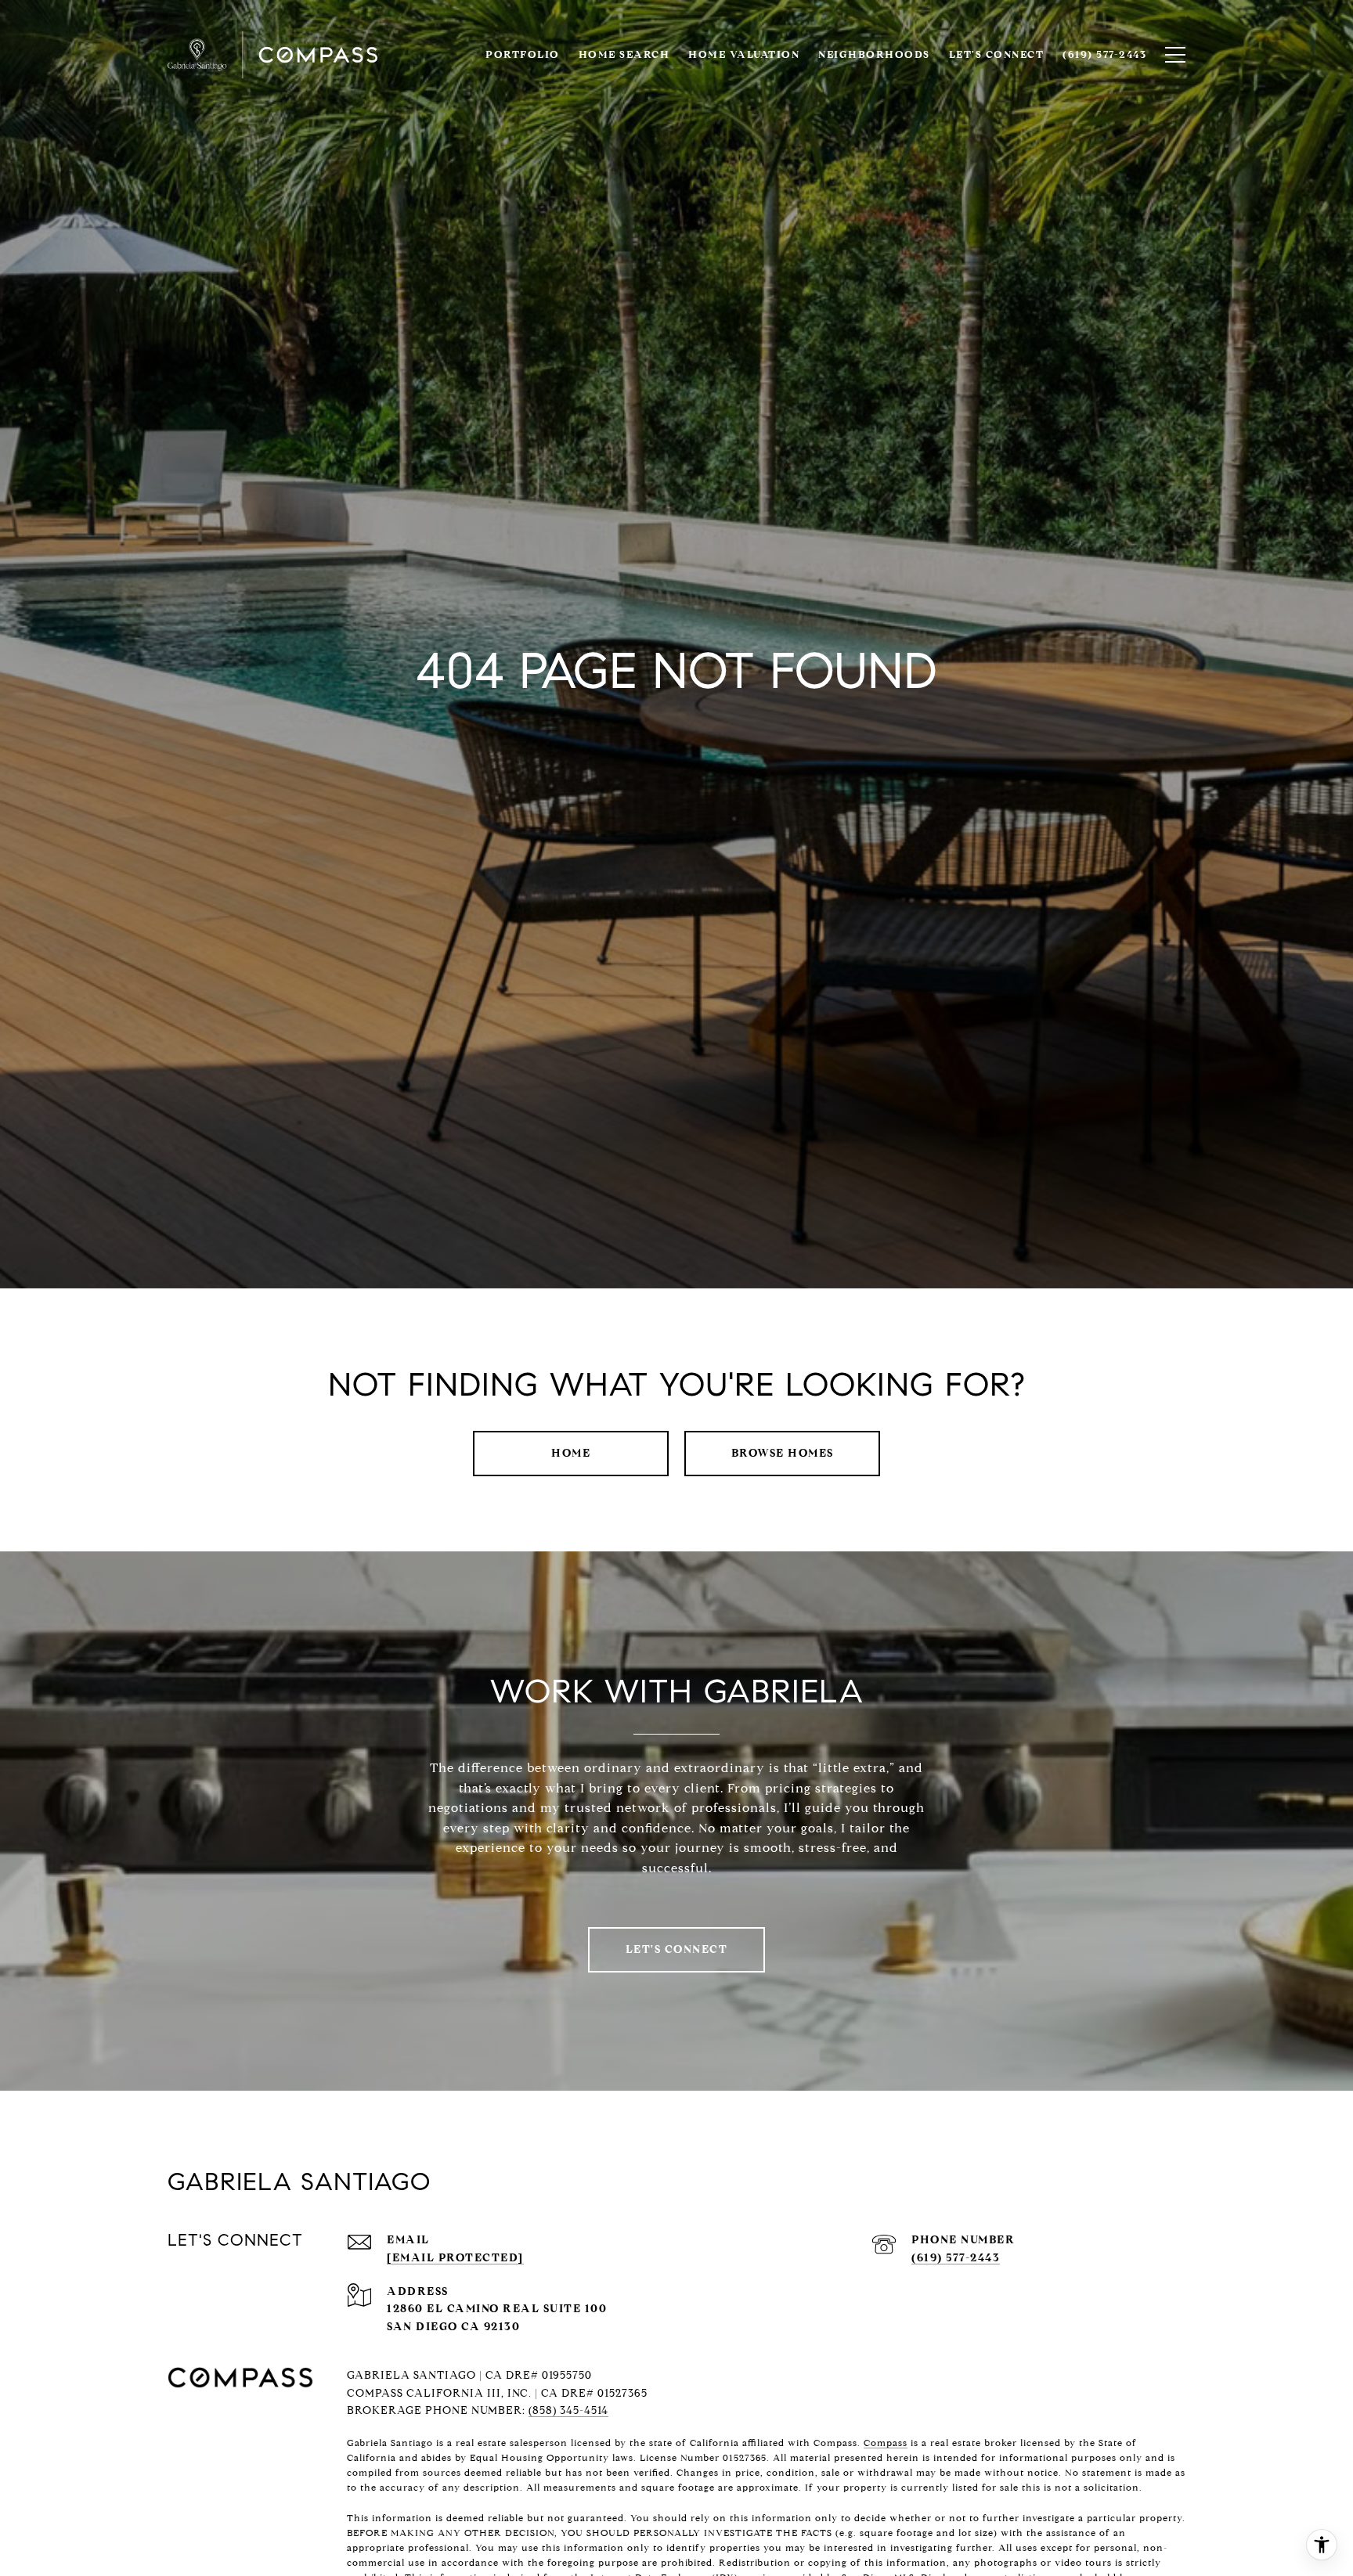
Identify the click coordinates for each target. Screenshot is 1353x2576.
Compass (886, 2443)
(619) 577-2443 (956, 2258)
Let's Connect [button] (677, 1949)
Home (571, 1453)
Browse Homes (783, 1453)
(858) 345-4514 (568, 2410)
